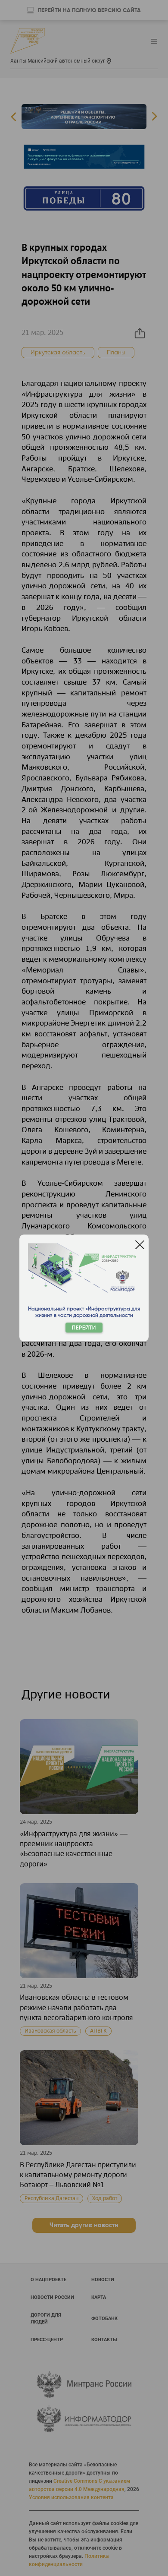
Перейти (84, 1328)
